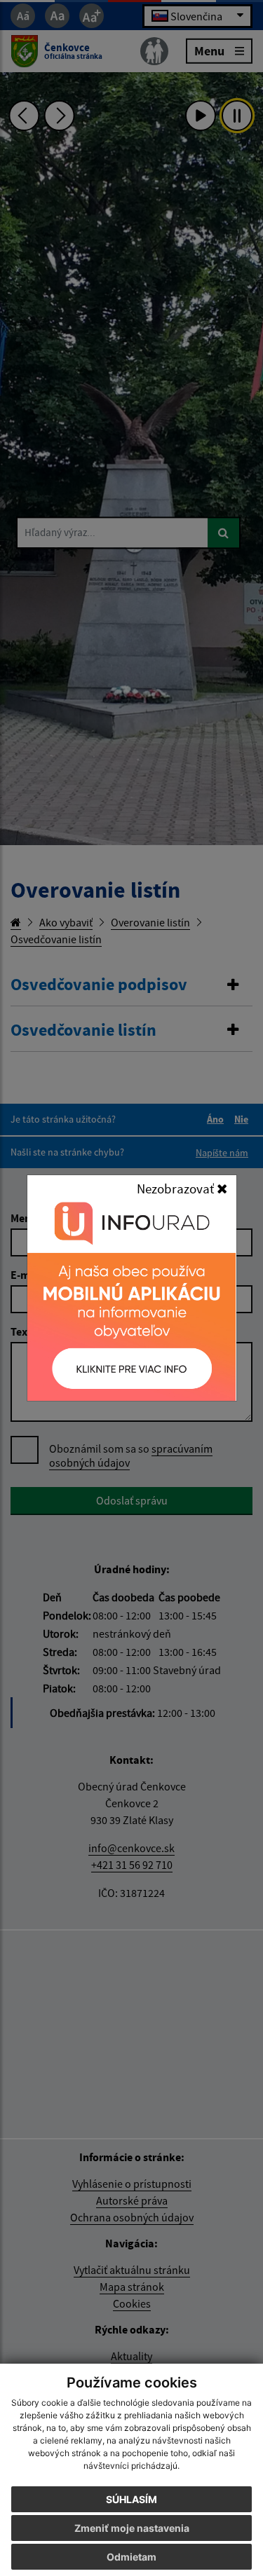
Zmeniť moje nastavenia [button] (132, 2528)
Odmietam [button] (131, 2557)
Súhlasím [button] (131, 2499)
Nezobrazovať (177, 1188)
